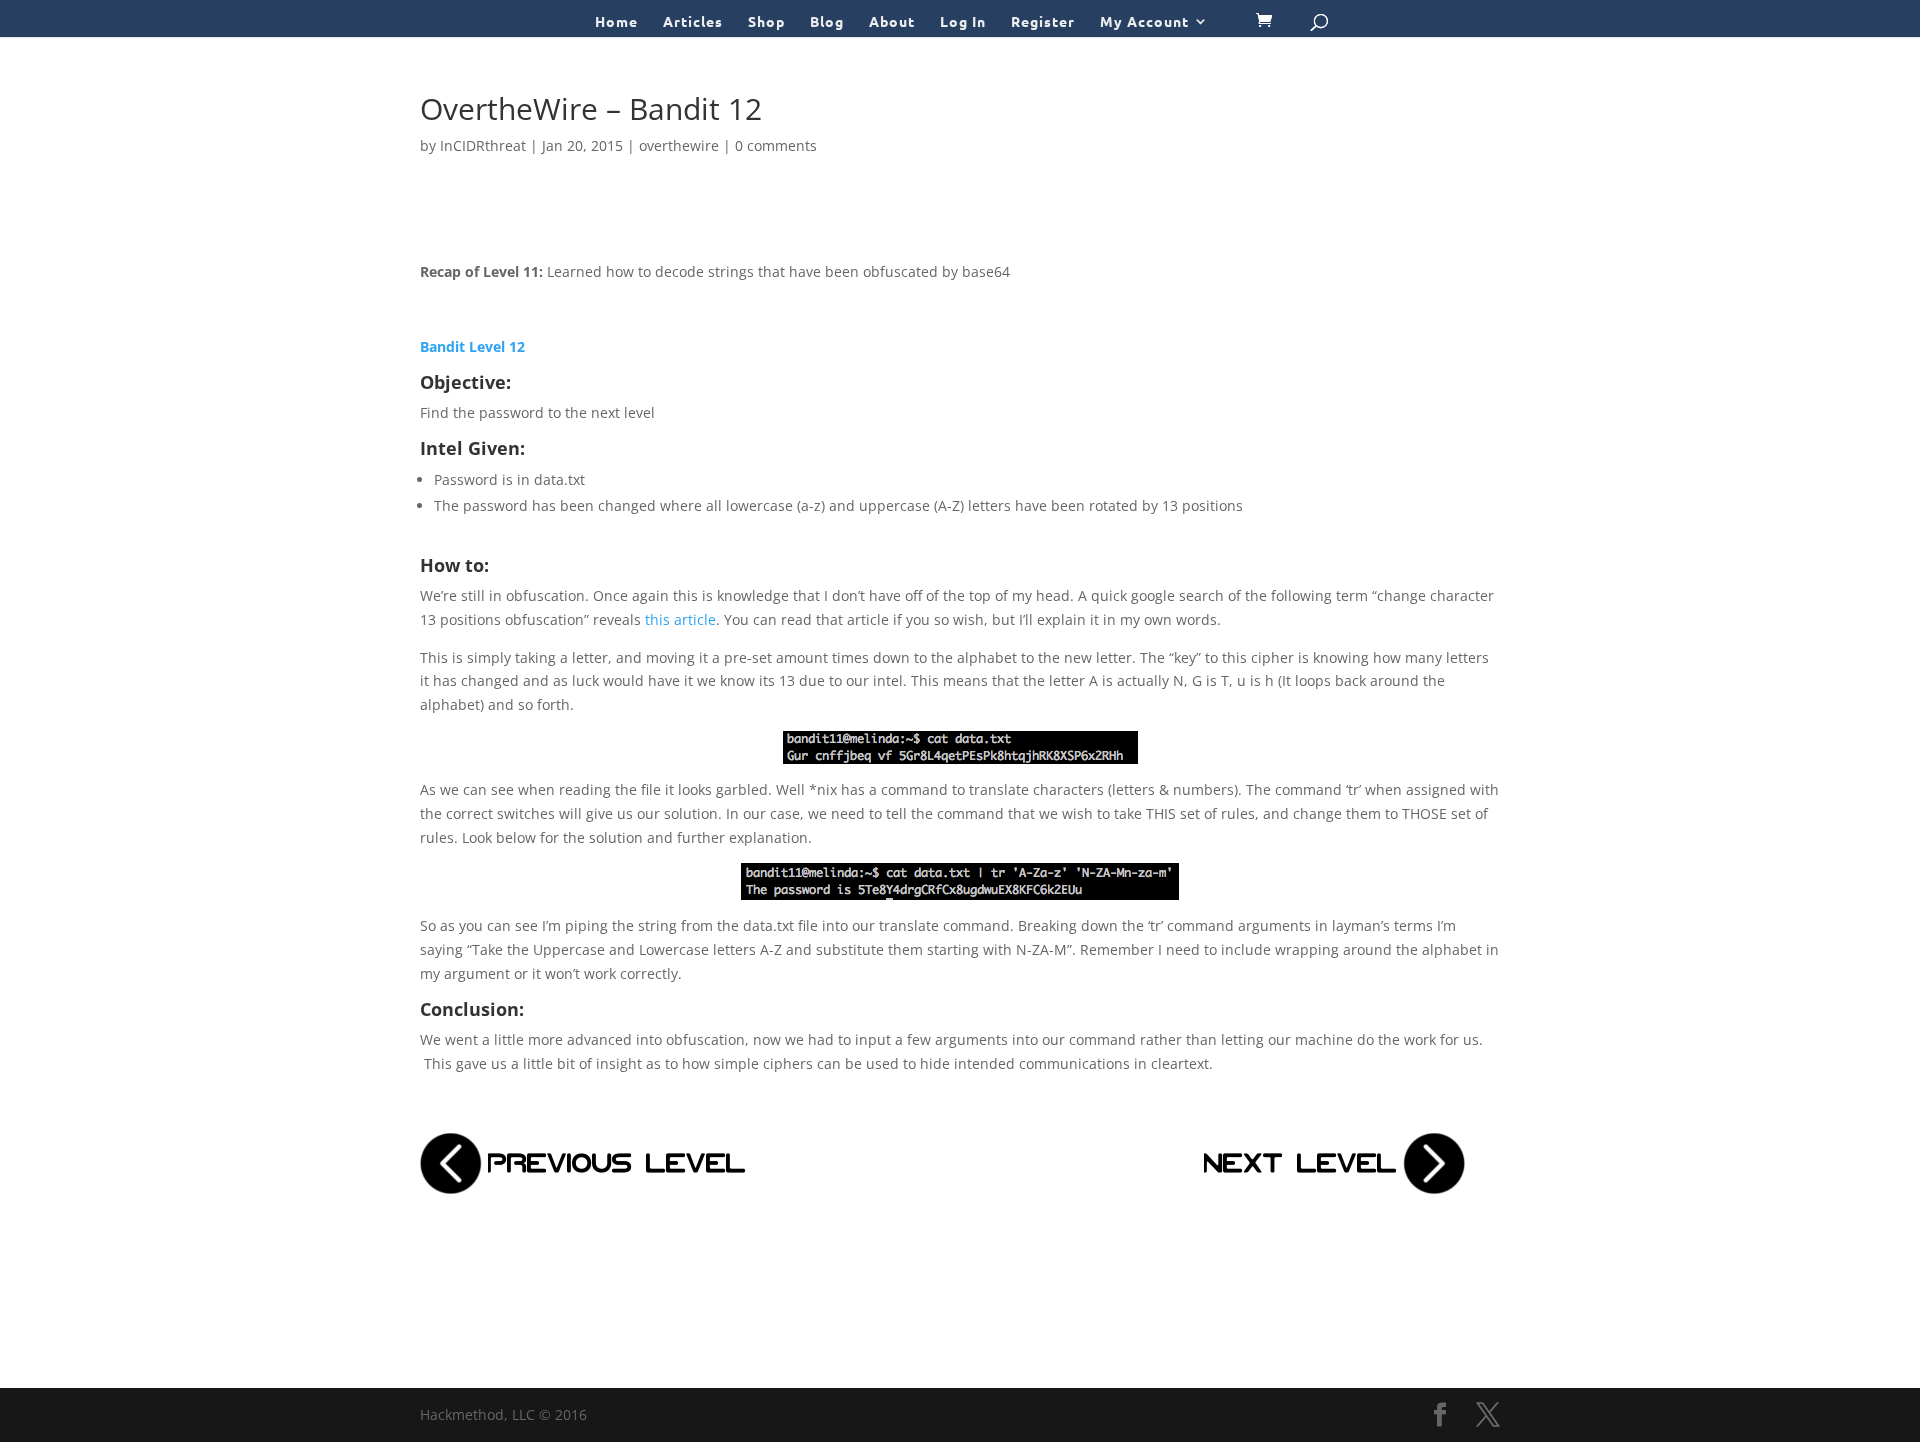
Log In (963, 22)
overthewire (679, 145)
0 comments (776, 145)
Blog (827, 22)
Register (1043, 22)
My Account (1144, 22)
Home (616, 22)
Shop (766, 22)
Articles (693, 22)
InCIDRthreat (483, 145)
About (892, 22)
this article (680, 619)
